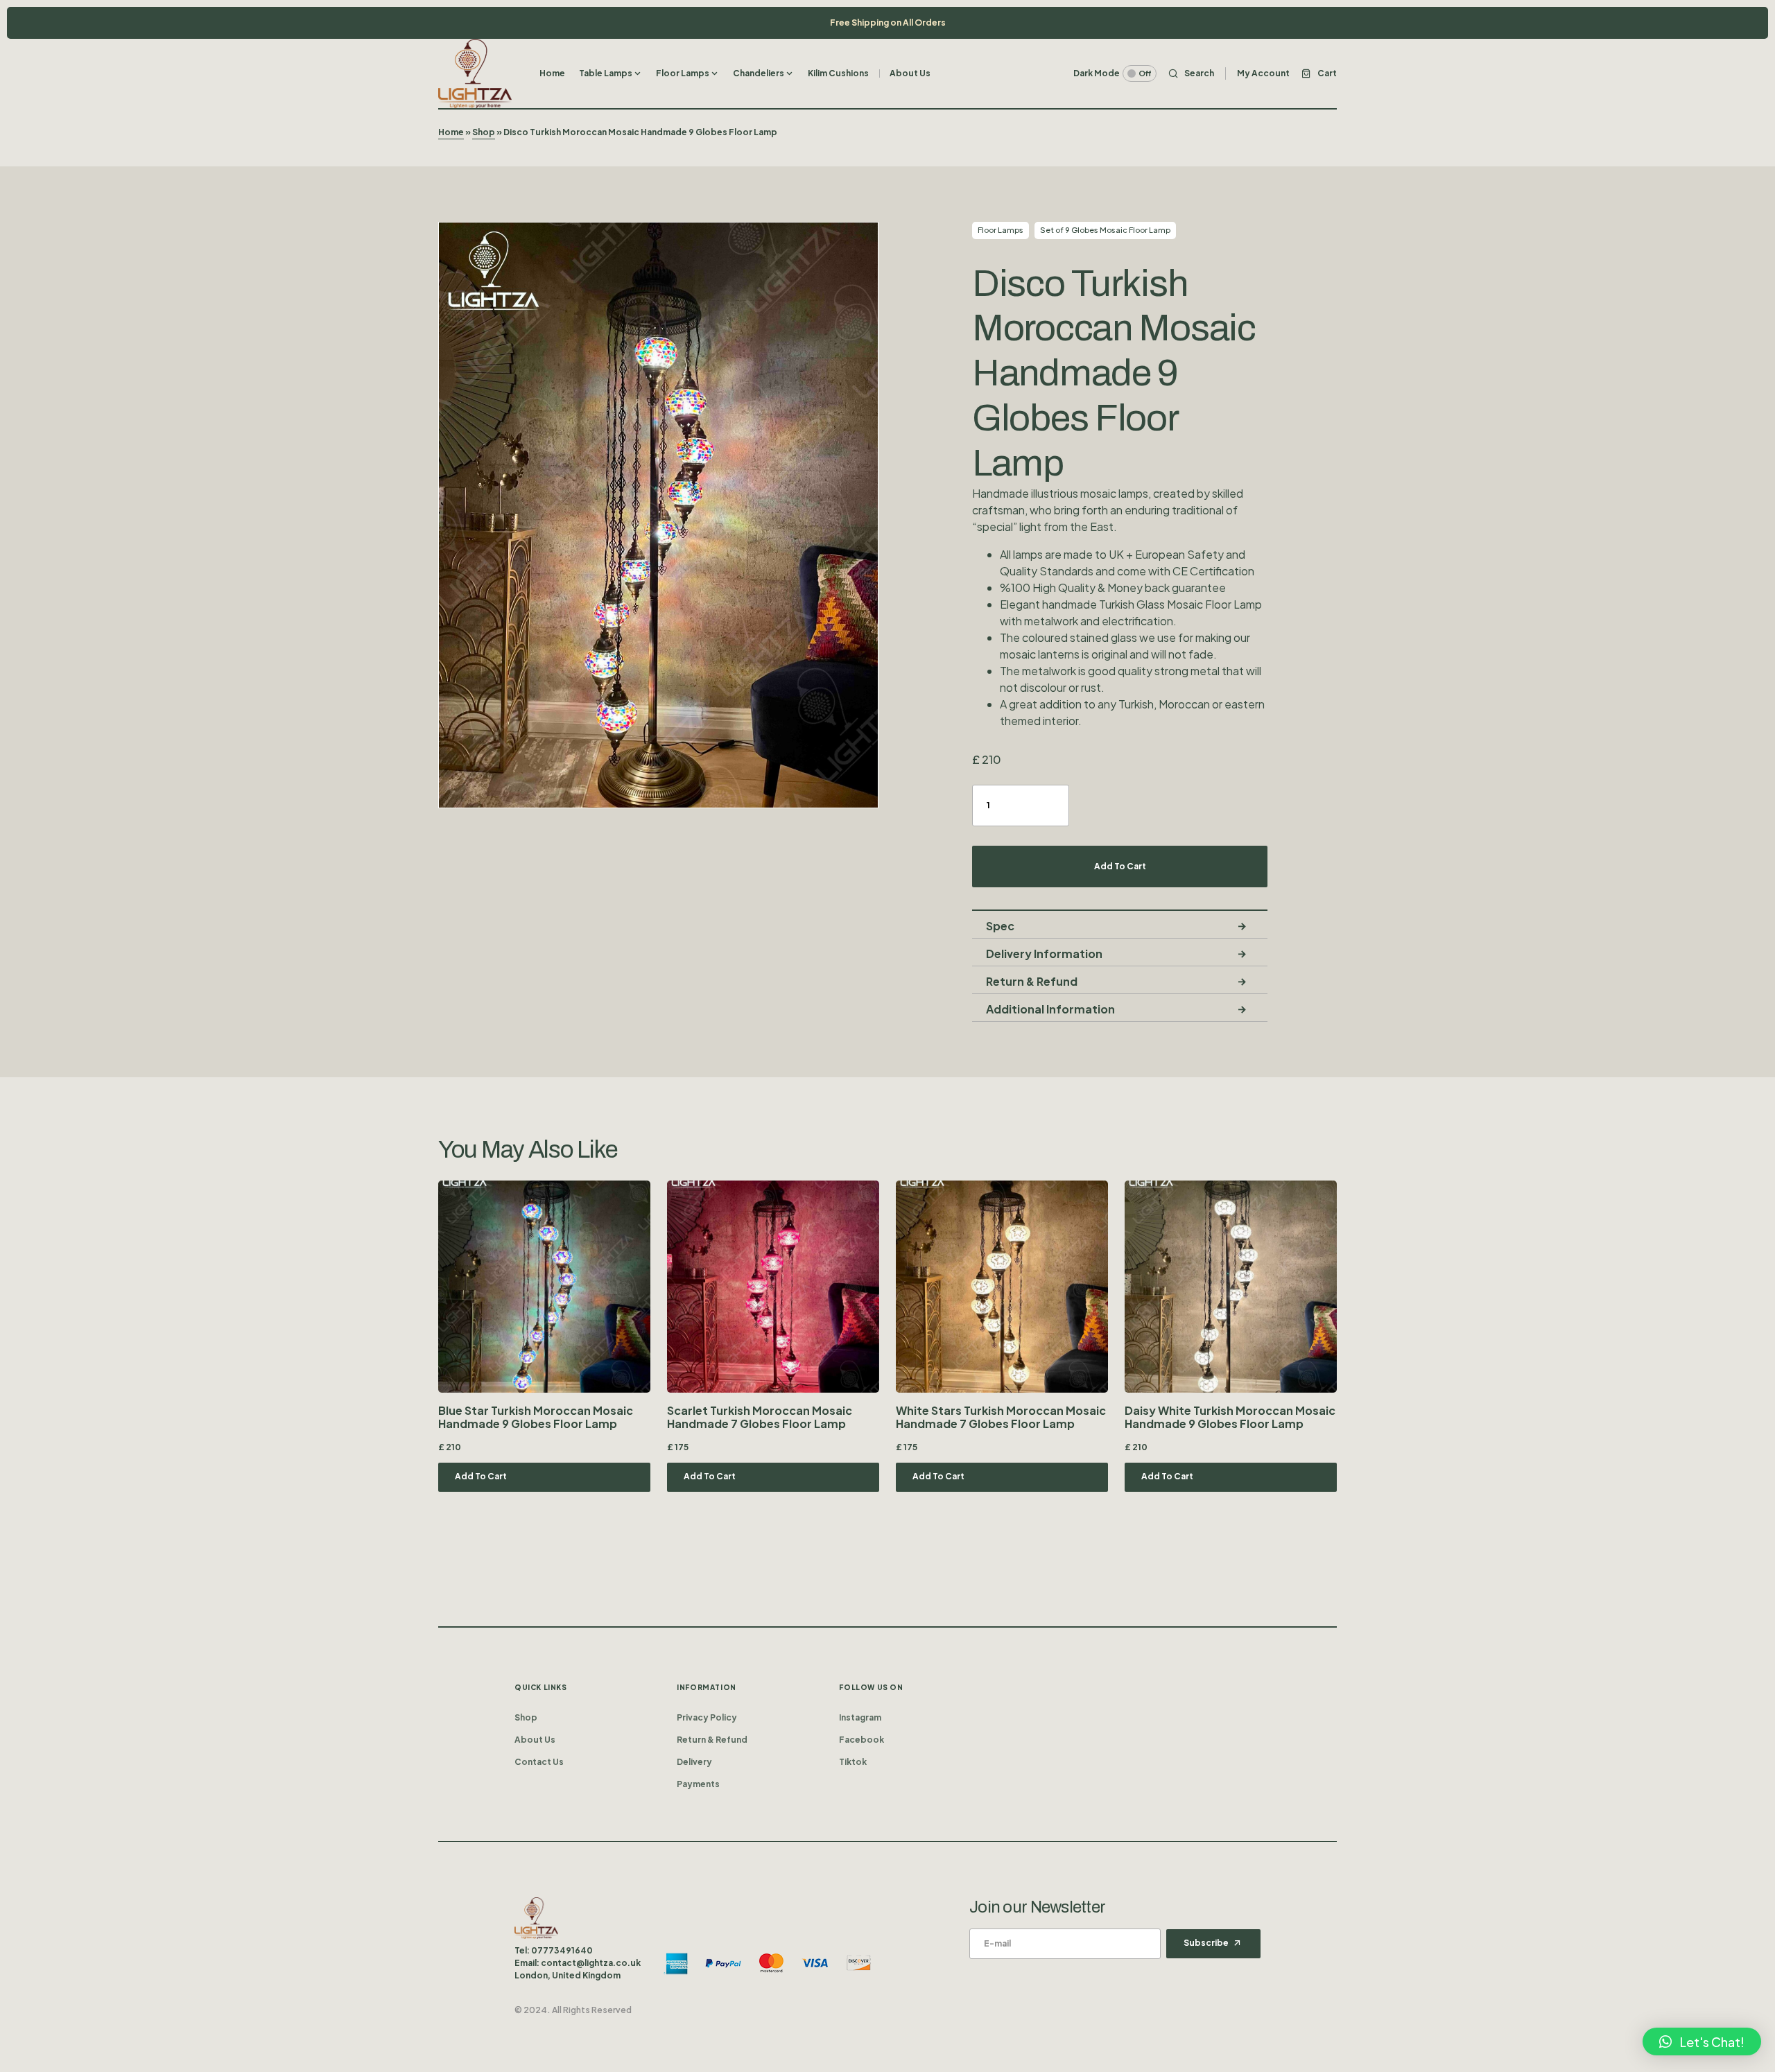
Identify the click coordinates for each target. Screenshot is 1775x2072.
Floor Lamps (1001, 230)
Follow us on (871, 1687)
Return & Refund (1032, 981)
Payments (698, 1784)
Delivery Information (1044, 954)
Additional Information (1050, 1009)
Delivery (694, 1762)
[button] (1115, 73)
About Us (535, 1740)
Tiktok (853, 1762)
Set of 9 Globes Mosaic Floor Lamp (1105, 230)
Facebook (861, 1740)
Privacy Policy (707, 1717)
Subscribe (1206, 1943)
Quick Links (541, 1687)
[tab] (1120, 925)
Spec (1000, 926)
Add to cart (1120, 866)
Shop (484, 132)
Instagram (860, 1717)
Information (707, 1687)
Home (451, 132)
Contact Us (539, 1762)
